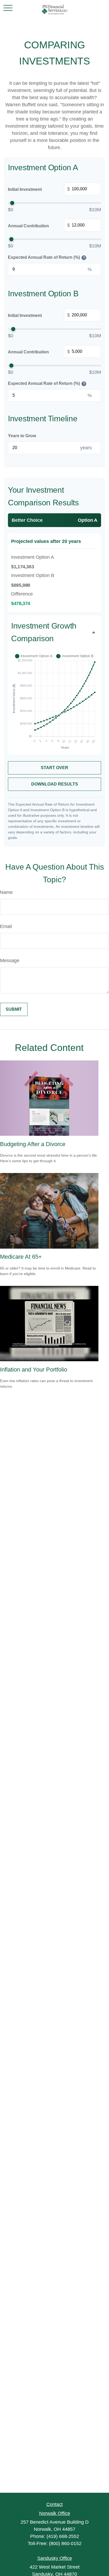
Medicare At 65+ (21, 1257)
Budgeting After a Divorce (33, 1144)
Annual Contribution (39, 225)
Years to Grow (22, 436)
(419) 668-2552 (63, 2536)
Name (6, 892)
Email (6, 926)
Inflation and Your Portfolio (34, 1370)
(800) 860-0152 (65, 2543)
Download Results (55, 784)
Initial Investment (39, 189)
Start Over (54, 768)
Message (10, 961)
